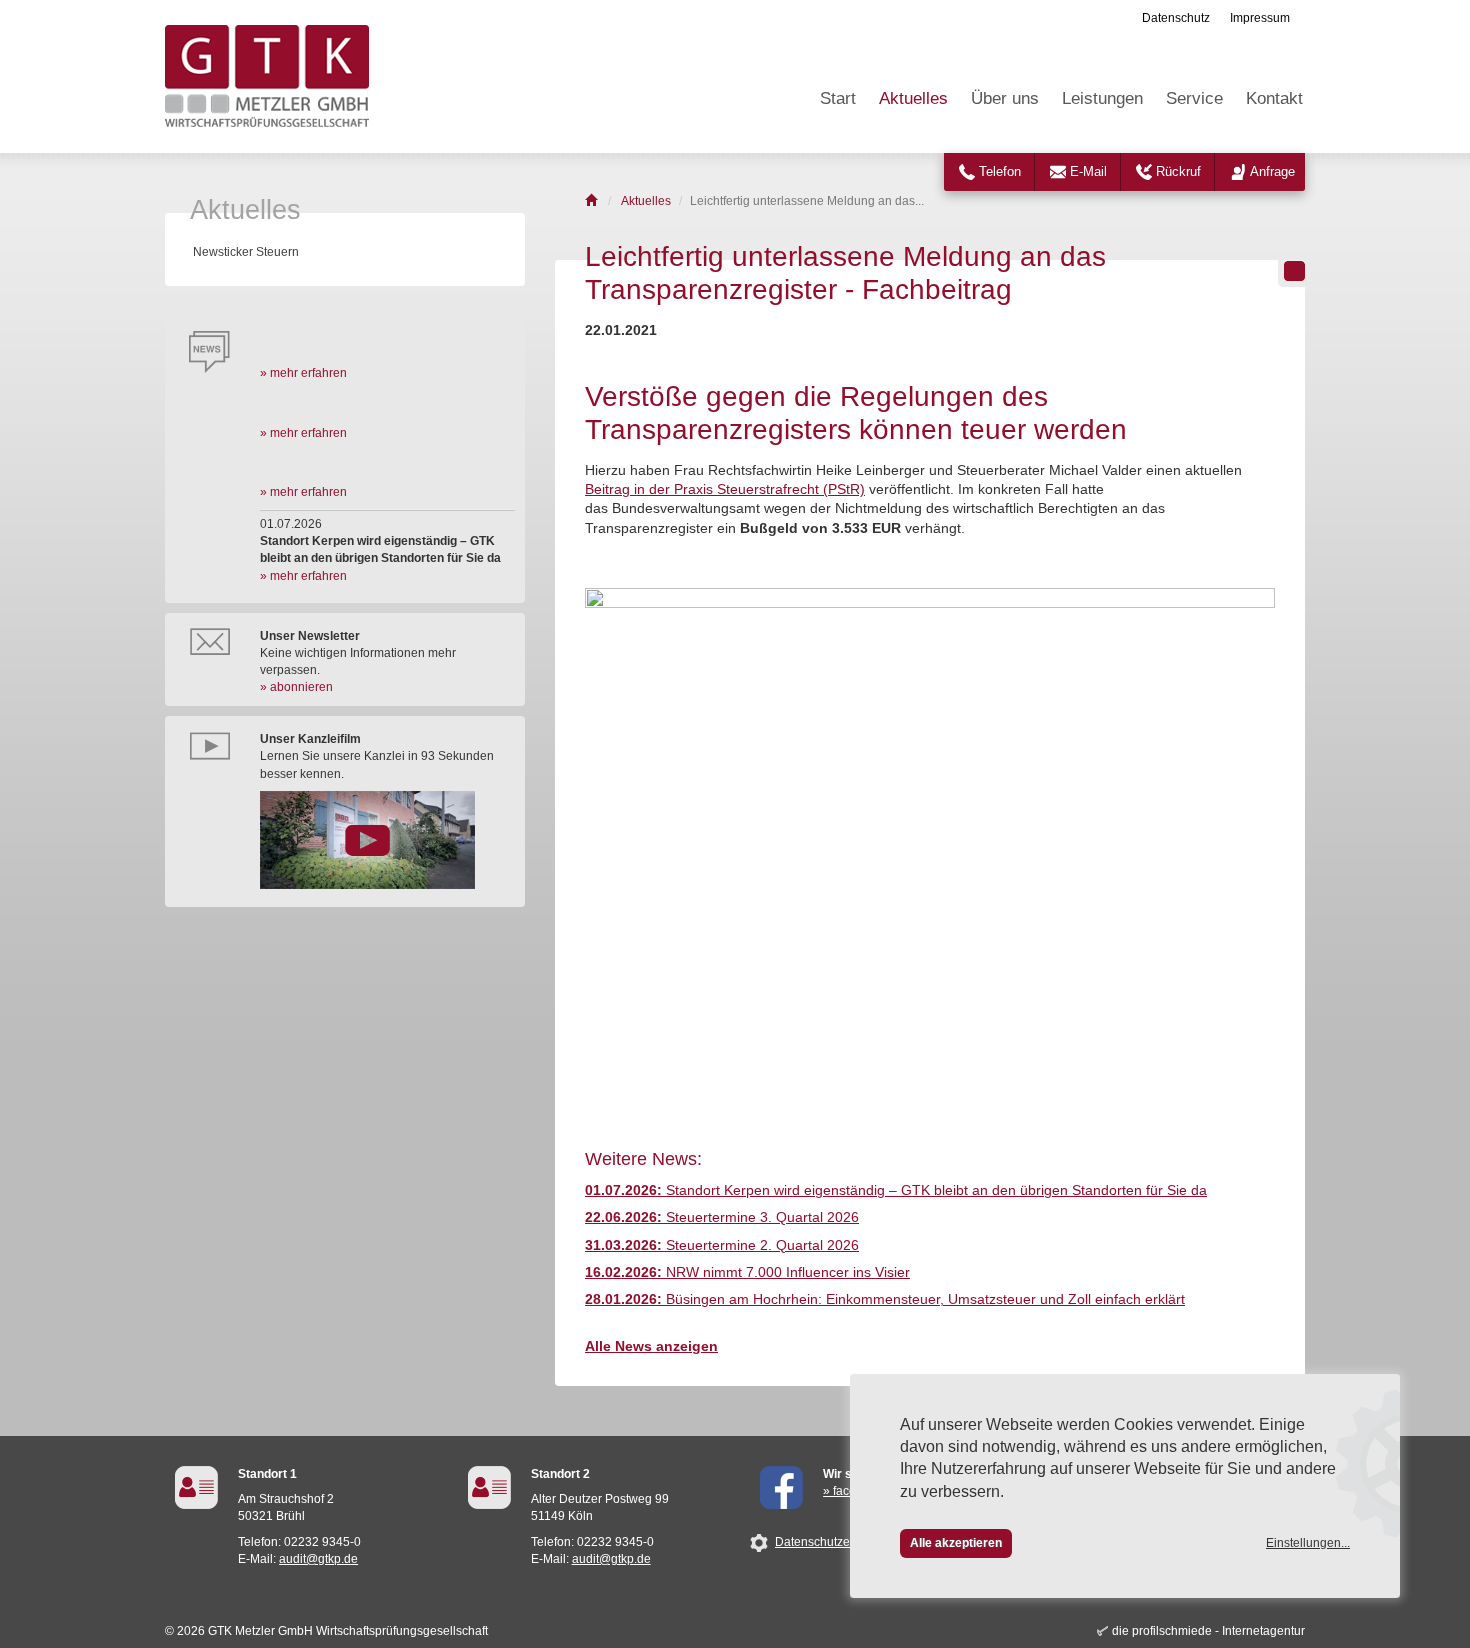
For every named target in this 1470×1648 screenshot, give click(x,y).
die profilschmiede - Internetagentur (1208, 1631)
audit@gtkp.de (318, 1559)
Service (1194, 98)
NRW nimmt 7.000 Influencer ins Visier (747, 1272)
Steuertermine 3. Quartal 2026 (722, 1217)
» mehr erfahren (303, 373)
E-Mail (1088, 171)
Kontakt (1274, 98)
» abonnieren (296, 687)
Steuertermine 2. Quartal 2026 (722, 1245)
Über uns (1005, 98)
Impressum (1260, 18)
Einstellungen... (1308, 1543)
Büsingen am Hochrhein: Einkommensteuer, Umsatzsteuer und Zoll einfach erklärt (885, 1299)
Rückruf (1178, 171)
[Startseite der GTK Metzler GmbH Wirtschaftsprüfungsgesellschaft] (592, 201)
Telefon (1000, 171)
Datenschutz (1176, 18)
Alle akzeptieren (956, 1543)
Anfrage (1272, 171)
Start (838, 98)
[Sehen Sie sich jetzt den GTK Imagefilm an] (387, 840)
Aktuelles (913, 98)
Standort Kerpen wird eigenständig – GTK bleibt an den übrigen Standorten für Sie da (896, 1190)
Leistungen (1102, 98)
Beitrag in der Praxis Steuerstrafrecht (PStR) (725, 489)
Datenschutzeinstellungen (846, 1542)
